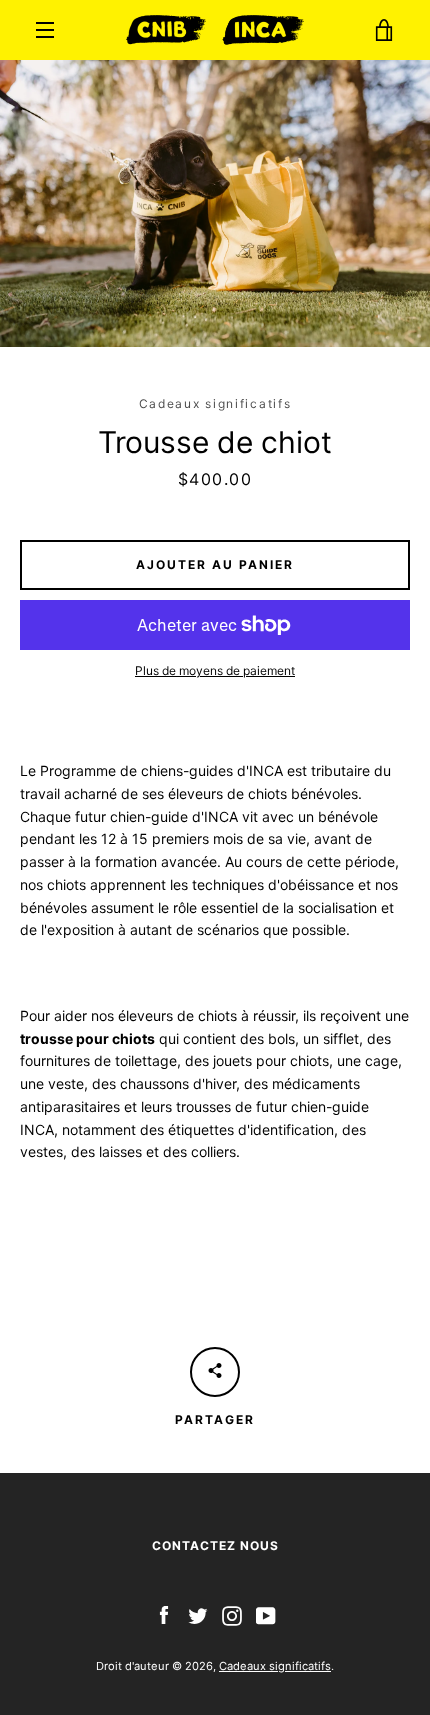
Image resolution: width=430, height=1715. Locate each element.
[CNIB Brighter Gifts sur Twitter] (198, 1614)
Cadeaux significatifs (275, 1666)
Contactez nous (215, 1545)
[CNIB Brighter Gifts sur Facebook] (164, 1614)
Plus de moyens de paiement (215, 670)
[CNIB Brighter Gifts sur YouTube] (266, 1614)
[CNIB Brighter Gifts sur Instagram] (232, 1614)
